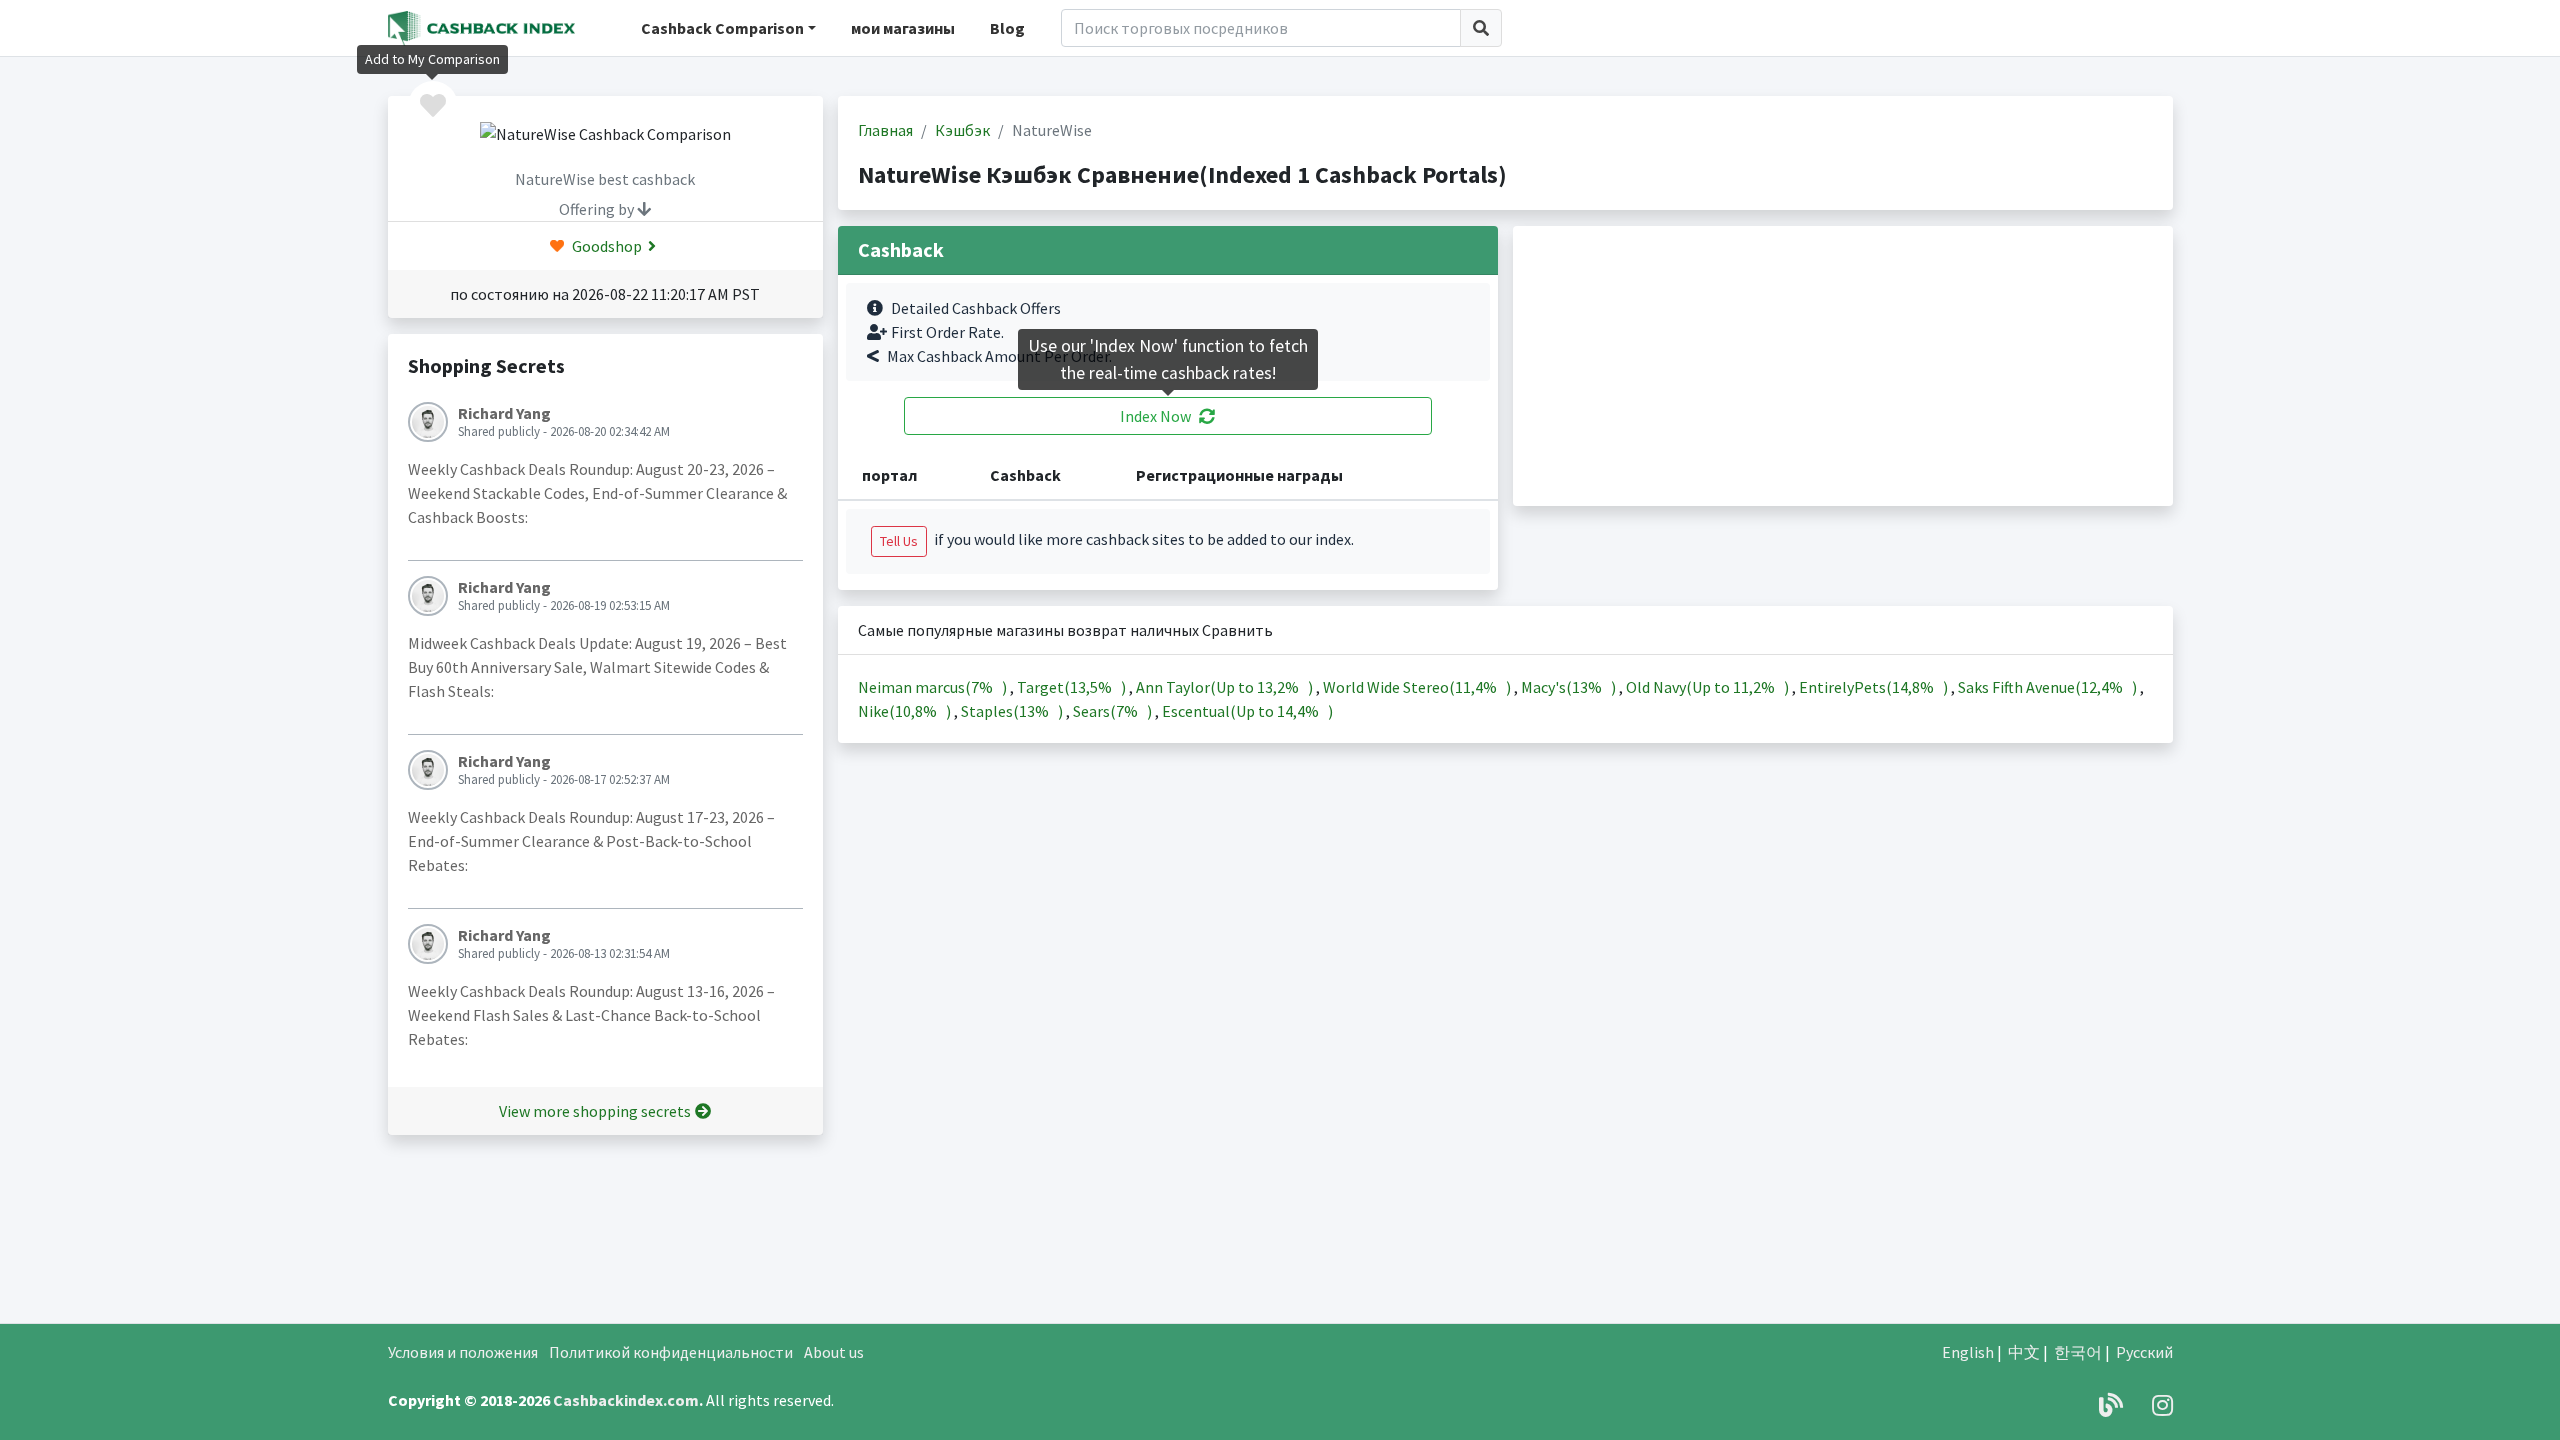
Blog (1007, 28)
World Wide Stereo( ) (1418, 687)
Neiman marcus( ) (934, 687)
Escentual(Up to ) (1247, 711)
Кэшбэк (962, 130)
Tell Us (899, 541)
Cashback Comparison (722, 28)
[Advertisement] (1843, 366)
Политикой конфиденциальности (671, 1352)
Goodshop (605, 246)
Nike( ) (906, 711)
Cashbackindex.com (626, 1400)
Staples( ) (1013, 711)
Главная (885, 130)
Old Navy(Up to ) (1709, 687)
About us (834, 1352)
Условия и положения (463, 1352)
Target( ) (1073, 687)
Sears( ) (1114, 711)
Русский (2144, 1352)
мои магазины (903, 28)
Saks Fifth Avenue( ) (2049, 687)
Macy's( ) (1570, 687)
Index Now (1155, 416)
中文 (2024, 1352)
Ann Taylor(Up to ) (1226, 687)
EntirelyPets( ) (1875, 687)
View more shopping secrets (595, 1111)
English (1968, 1352)
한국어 (2078, 1352)
